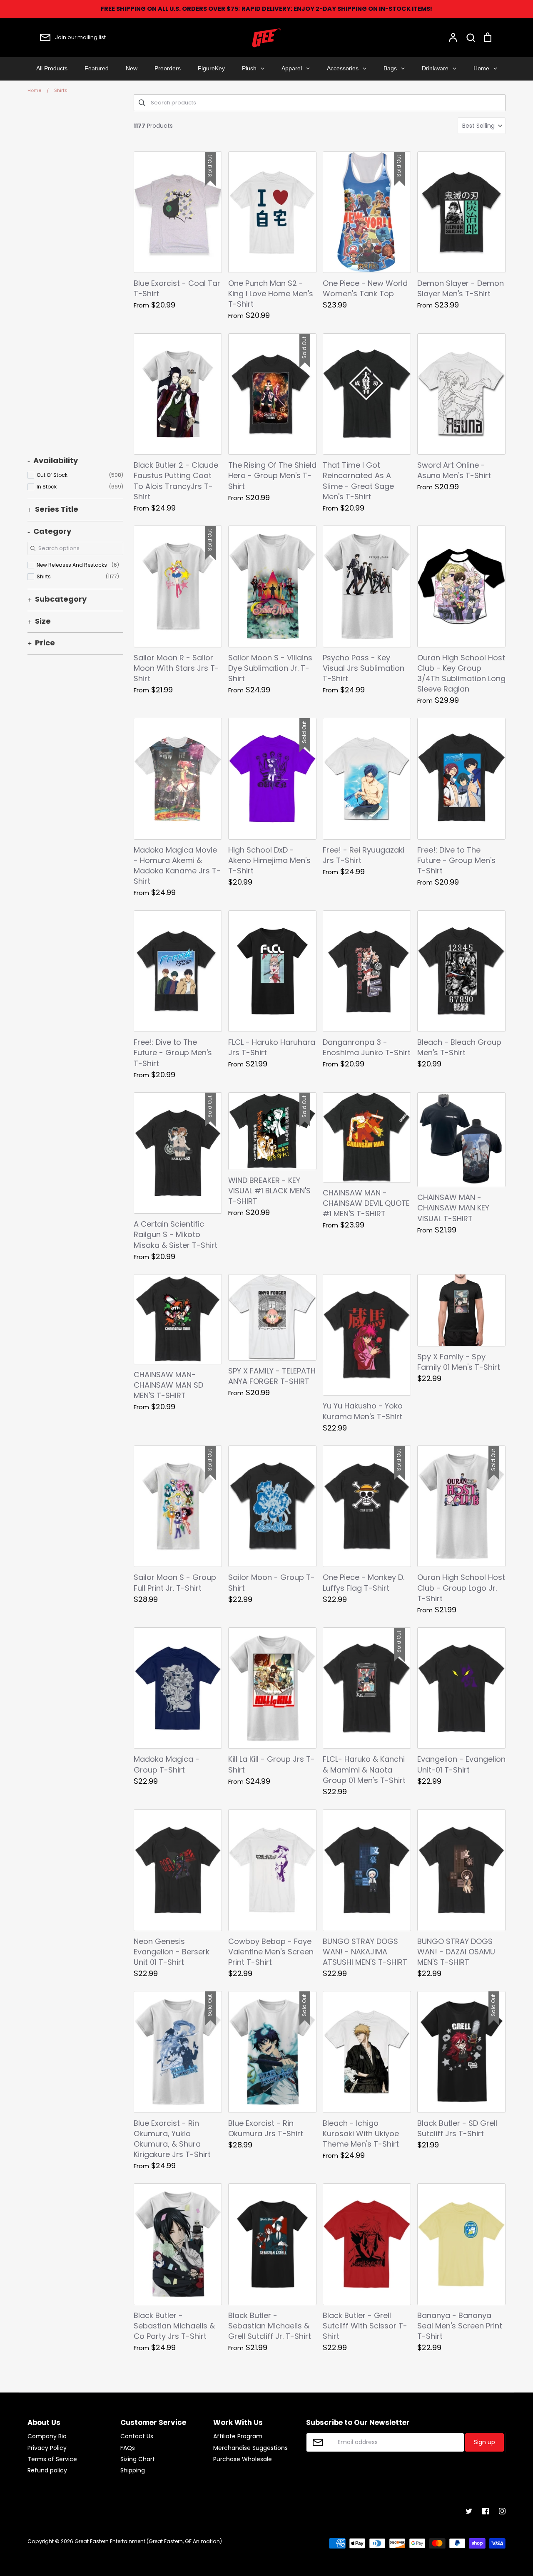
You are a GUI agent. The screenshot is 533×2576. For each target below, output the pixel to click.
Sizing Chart (138, 2459)
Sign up (484, 2442)
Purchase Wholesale (243, 2459)
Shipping (133, 2470)
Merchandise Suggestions (250, 2448)
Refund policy (47, 2470)
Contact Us (137, 2436)
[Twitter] (469, 2511)
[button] (482, 126)
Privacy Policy (47, 2448)
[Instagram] (502, 2511)
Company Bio (47, 2436)
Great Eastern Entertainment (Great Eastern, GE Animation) (148, 2541)
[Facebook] (486, 2511)
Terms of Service (52, 2459)
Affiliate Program (238, 2436)
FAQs (128, 2448)
